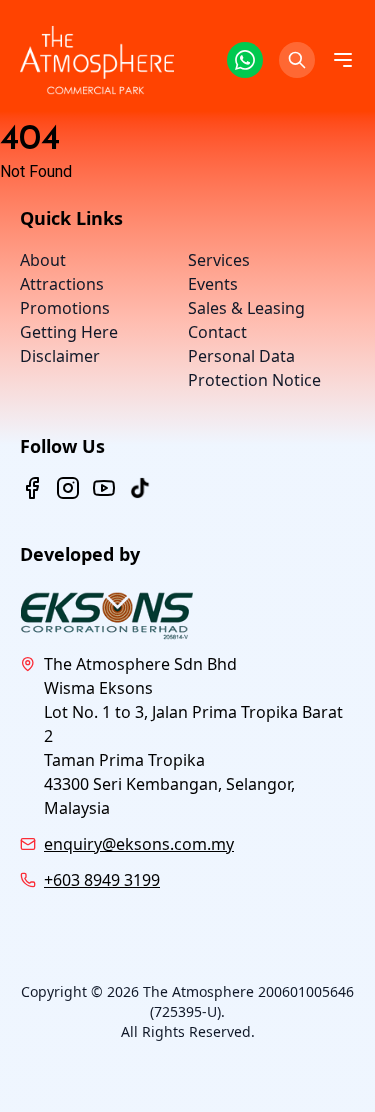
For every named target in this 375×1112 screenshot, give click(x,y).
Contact (217, 332)
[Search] (297, 60)
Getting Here (69, 332)
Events (213, 284)
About (43, 260)
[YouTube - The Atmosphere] (104, 488)
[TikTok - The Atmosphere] (140, 488)
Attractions (62, 284)
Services (219, 260)
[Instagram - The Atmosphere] (68, 488)
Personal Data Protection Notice (254, 368)
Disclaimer (60, 356)
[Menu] (343, 60)
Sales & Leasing (246, 308)
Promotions (65, 308)
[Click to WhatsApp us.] (245, 60)
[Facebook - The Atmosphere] (32, 488)
